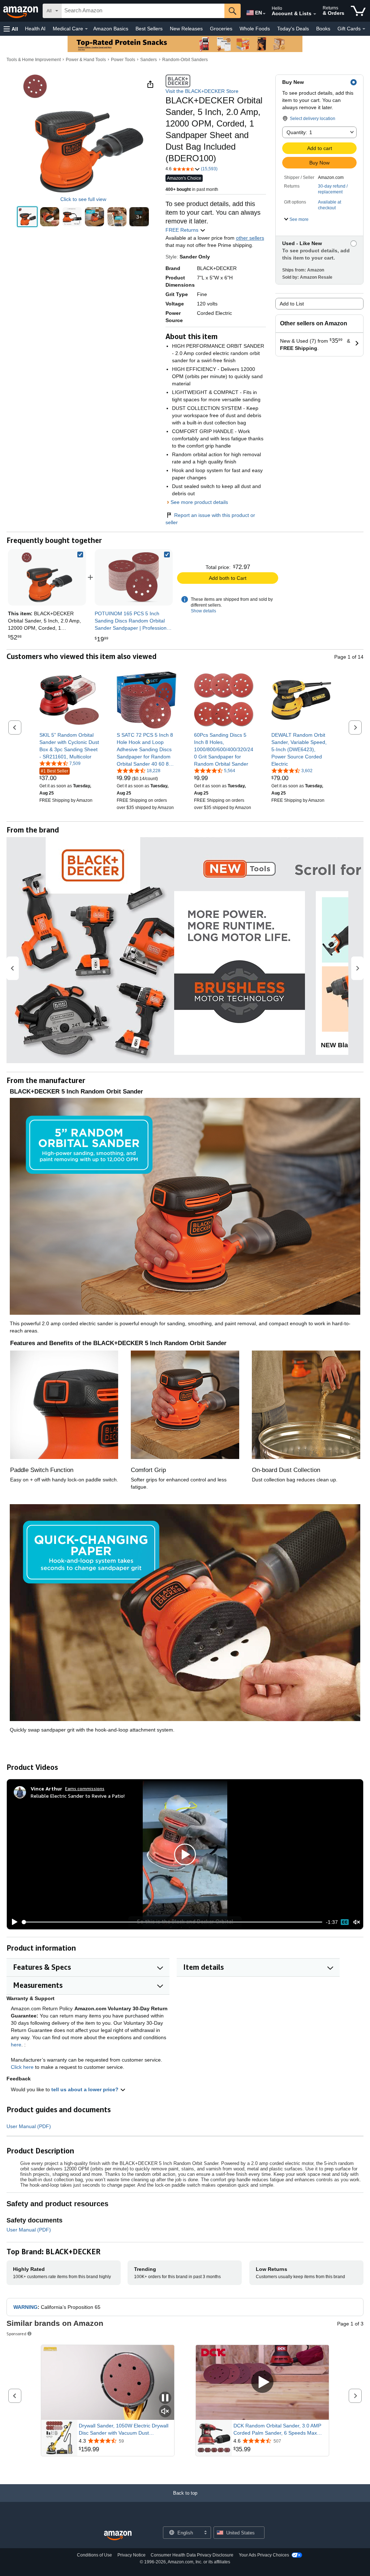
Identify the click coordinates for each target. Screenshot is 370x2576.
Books (323, 29)
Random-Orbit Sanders (185, 60)
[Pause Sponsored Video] (165, 2398)
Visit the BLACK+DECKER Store (202, 91)
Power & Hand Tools (86, 60)
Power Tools (123, 60)
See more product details (199, 502)
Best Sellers (149, 29)
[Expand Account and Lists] (315, 14)
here (16, 2045)
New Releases (186, 29)
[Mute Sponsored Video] (165, 2412)
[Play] (13, 1922)
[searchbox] (143, 11)
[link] (134, 577)
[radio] (27, 217)
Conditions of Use (94, 2555)
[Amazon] (21, 11)
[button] (11, 29)
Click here (22, 2067)
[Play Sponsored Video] (262, 2382)
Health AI (35, 29)
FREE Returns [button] (183, 230)
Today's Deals (293, 29)
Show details (203, 611)
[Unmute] (357, 1922)
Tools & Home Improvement (34, 60)
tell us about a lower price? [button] (86, 2089)
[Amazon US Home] (118, 2536)
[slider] (172, 1922)
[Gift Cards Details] (364, 29)
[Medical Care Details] (86, 29)
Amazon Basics (111, 29)
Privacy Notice (132, 2555)
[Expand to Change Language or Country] (264, 14)
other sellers (250, 238)
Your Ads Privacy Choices (264, 2555)
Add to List (292, 304)
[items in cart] (358, 11)
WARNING (25, 2307)
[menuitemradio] (345, 1922)
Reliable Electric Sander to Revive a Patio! (78, 1796)
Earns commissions (85, 1788)
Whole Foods (255, 29)
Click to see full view (83, 199)
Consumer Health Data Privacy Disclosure (192, 2555)
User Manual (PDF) (29, 2126)
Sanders (149, 60)
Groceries (221, 29)
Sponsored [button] (16, 2334)
